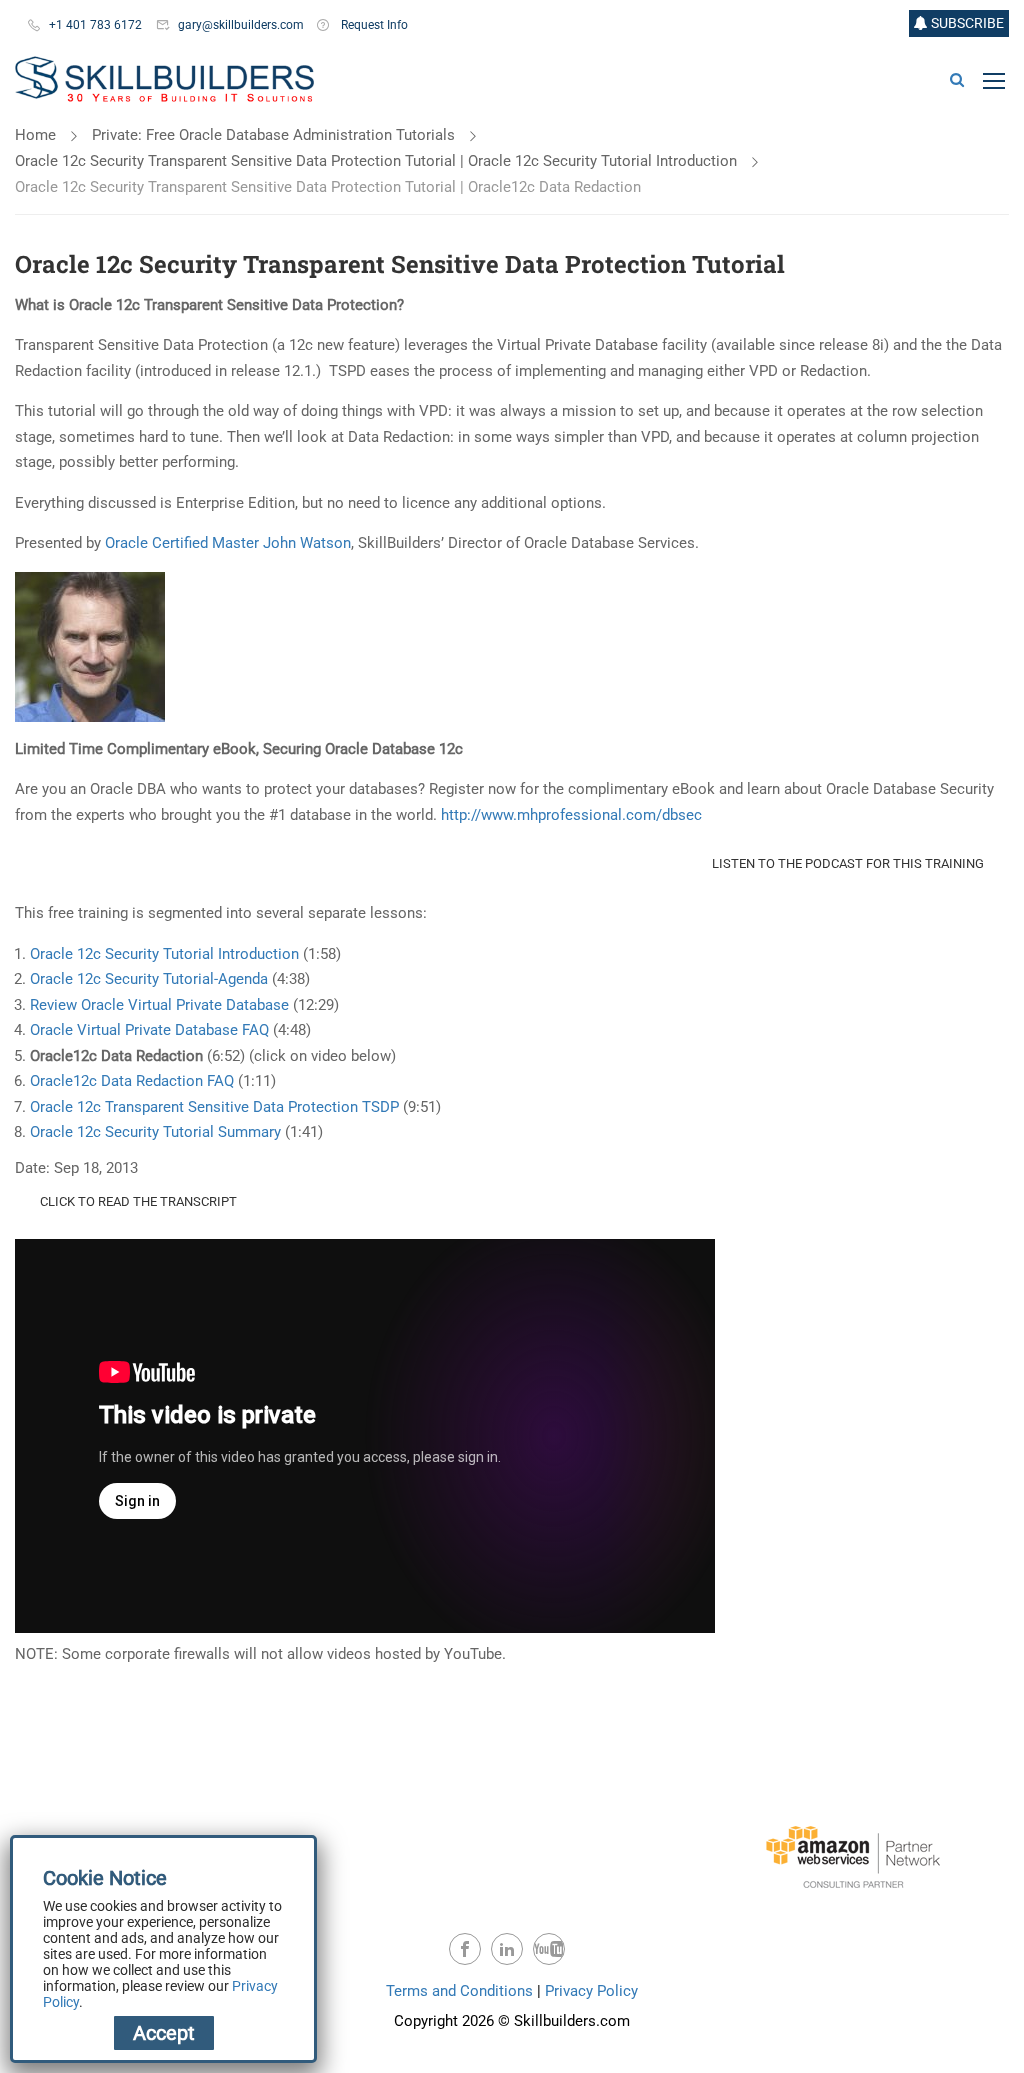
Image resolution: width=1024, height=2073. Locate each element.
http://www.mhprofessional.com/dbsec (571, 815)
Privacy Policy (591, 1991)
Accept (164, 2033)
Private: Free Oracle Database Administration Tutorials (273, 135)
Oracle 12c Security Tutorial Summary (155, 1132)
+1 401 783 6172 (95, 25)
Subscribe (966, 23)
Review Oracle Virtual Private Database (159, 1005)
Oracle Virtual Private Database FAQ (149, 1030)
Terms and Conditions (459, 1991)
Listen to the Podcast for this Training (848, 863)
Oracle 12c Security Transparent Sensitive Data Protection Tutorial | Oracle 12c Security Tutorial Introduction (376, 161)
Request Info (374, 25)
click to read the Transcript (138, 1201)
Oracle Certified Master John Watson (228, 543)
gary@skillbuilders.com (241, 25)
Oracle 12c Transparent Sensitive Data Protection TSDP (216, 1107)
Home (35, 135)
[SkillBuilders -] (164, 80)
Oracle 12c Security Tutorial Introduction (166, 954)
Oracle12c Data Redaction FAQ (132, 1081)
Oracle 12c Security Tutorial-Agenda (149, 979)
